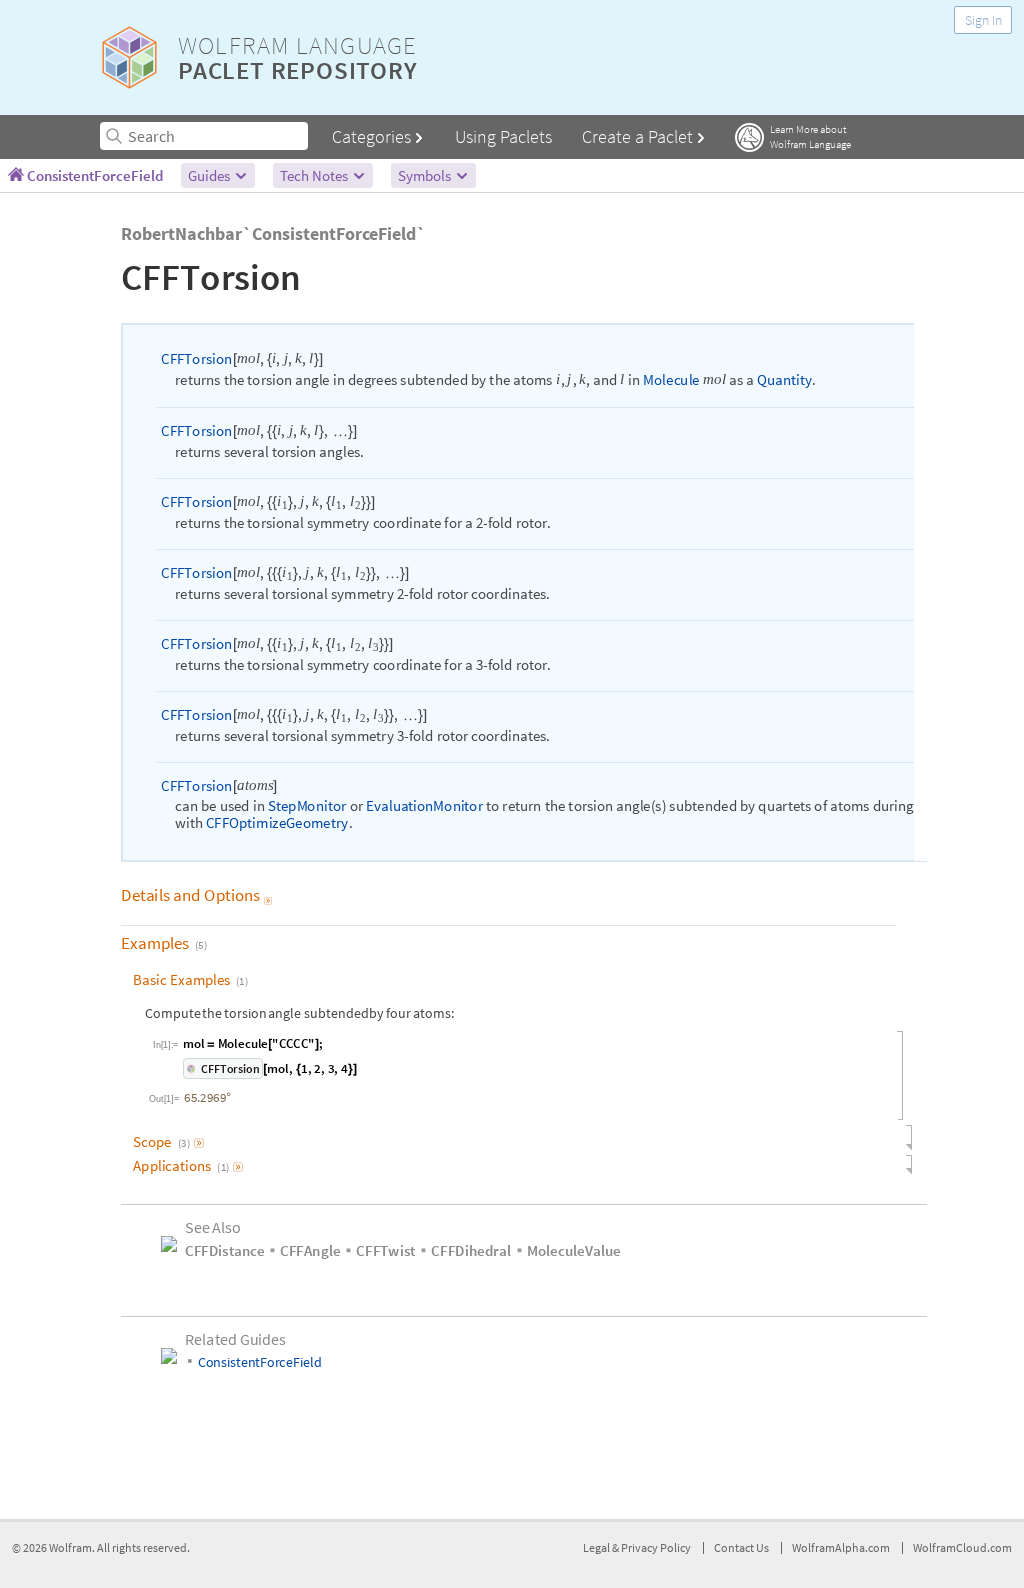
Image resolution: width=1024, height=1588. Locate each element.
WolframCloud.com (962, 1557)
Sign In (983, 20)
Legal (597, 1557)
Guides (210, 175)
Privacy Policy (656, 1557)
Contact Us (741, 1557)
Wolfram (70, 1557)
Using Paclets (503, 136)
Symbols (426, 175)
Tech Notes (315, 175)
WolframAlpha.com (841, 1557)
